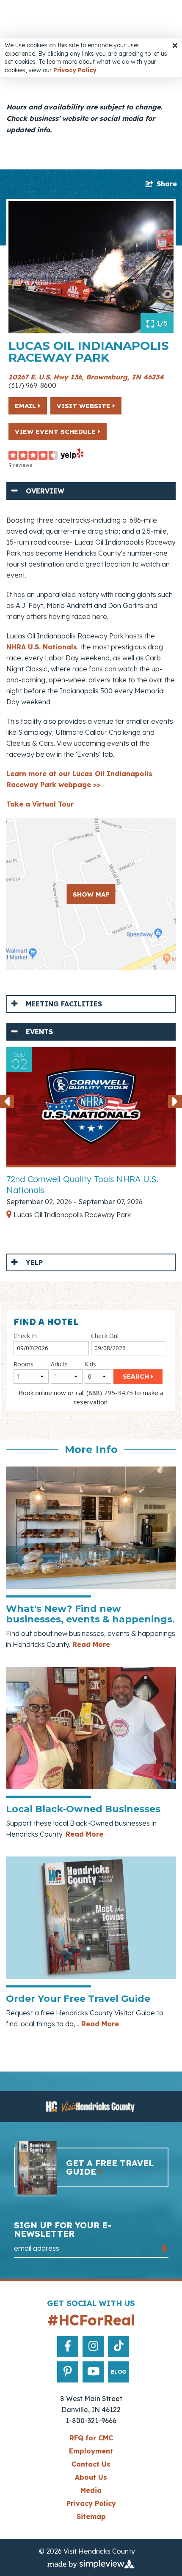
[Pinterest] (68, 2372)
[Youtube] (93, 2372)
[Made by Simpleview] (91, 2564)
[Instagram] (93, 2346)
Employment (91, 2451)
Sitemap (91, 2516)
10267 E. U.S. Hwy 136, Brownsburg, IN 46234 (86, 377)
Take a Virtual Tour (40, 804)
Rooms (23, 1364)
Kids (90, 1364)
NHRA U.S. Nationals (42, 647)
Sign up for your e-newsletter (63, 2230)
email (26, 406)
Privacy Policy (75, 70)
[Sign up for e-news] (165, 2248)
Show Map (91, 894)
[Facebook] (68, 2346)
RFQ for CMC (91, 2438)
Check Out (105, 1336)
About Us (91, 2477)
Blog (119, 2372)
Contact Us (91, 2464)
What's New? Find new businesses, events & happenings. (90, 1614)
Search (136, 1377)
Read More (90, 1644)
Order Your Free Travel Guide (78, 1999)
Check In (25, 1336)
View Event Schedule (56, 432)
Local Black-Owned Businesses (83, 1809)
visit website (85, 406)
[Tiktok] (119, 2346)
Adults (59, 1364)
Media (91, 2490)
